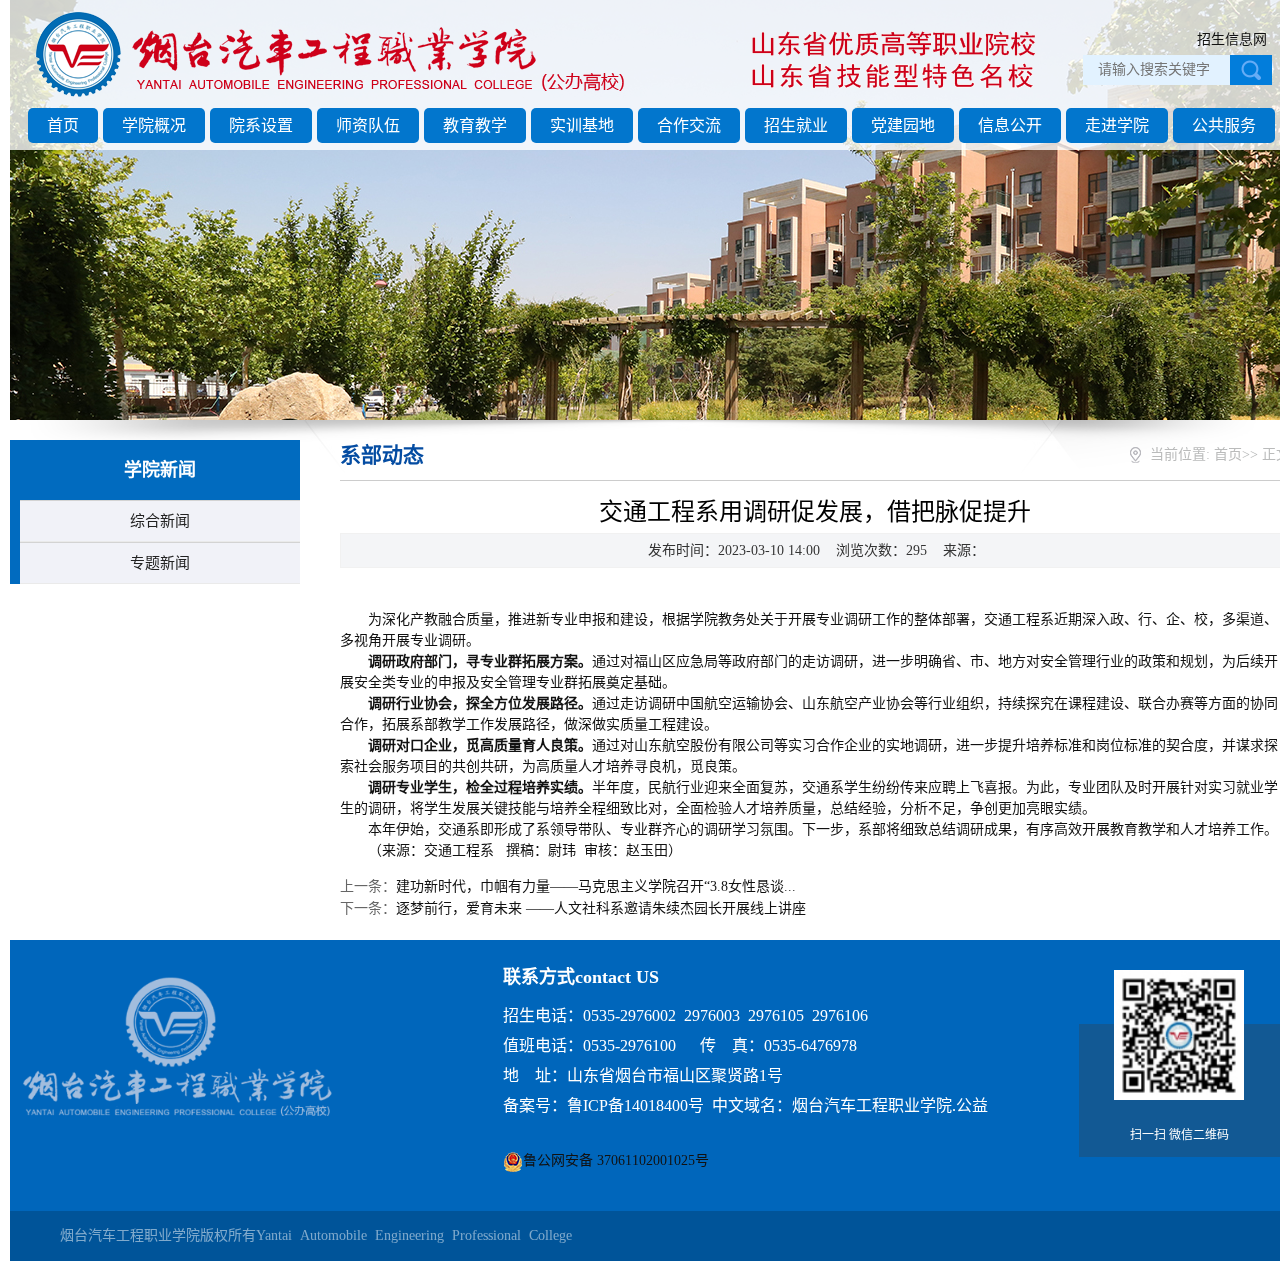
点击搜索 (1251, 70)
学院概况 (154, 125)
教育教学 (475, 125)
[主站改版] (333, 97)
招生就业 (796, 125)
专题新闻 (160, 563)
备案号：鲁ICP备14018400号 (603, 1105)
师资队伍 (368, 125)
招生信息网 (1232, 39)
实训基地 (582, 125)
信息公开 (1010, 125)
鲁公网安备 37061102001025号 (616, 1160)
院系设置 (261, 125)
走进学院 (1117, 125)
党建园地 (903, 125)
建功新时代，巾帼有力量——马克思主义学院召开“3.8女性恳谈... (596, 886)
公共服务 (1224, 125)
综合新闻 (160, 521)
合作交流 (689, 125)
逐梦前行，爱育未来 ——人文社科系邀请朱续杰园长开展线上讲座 (601, 908)
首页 (63, 125)
